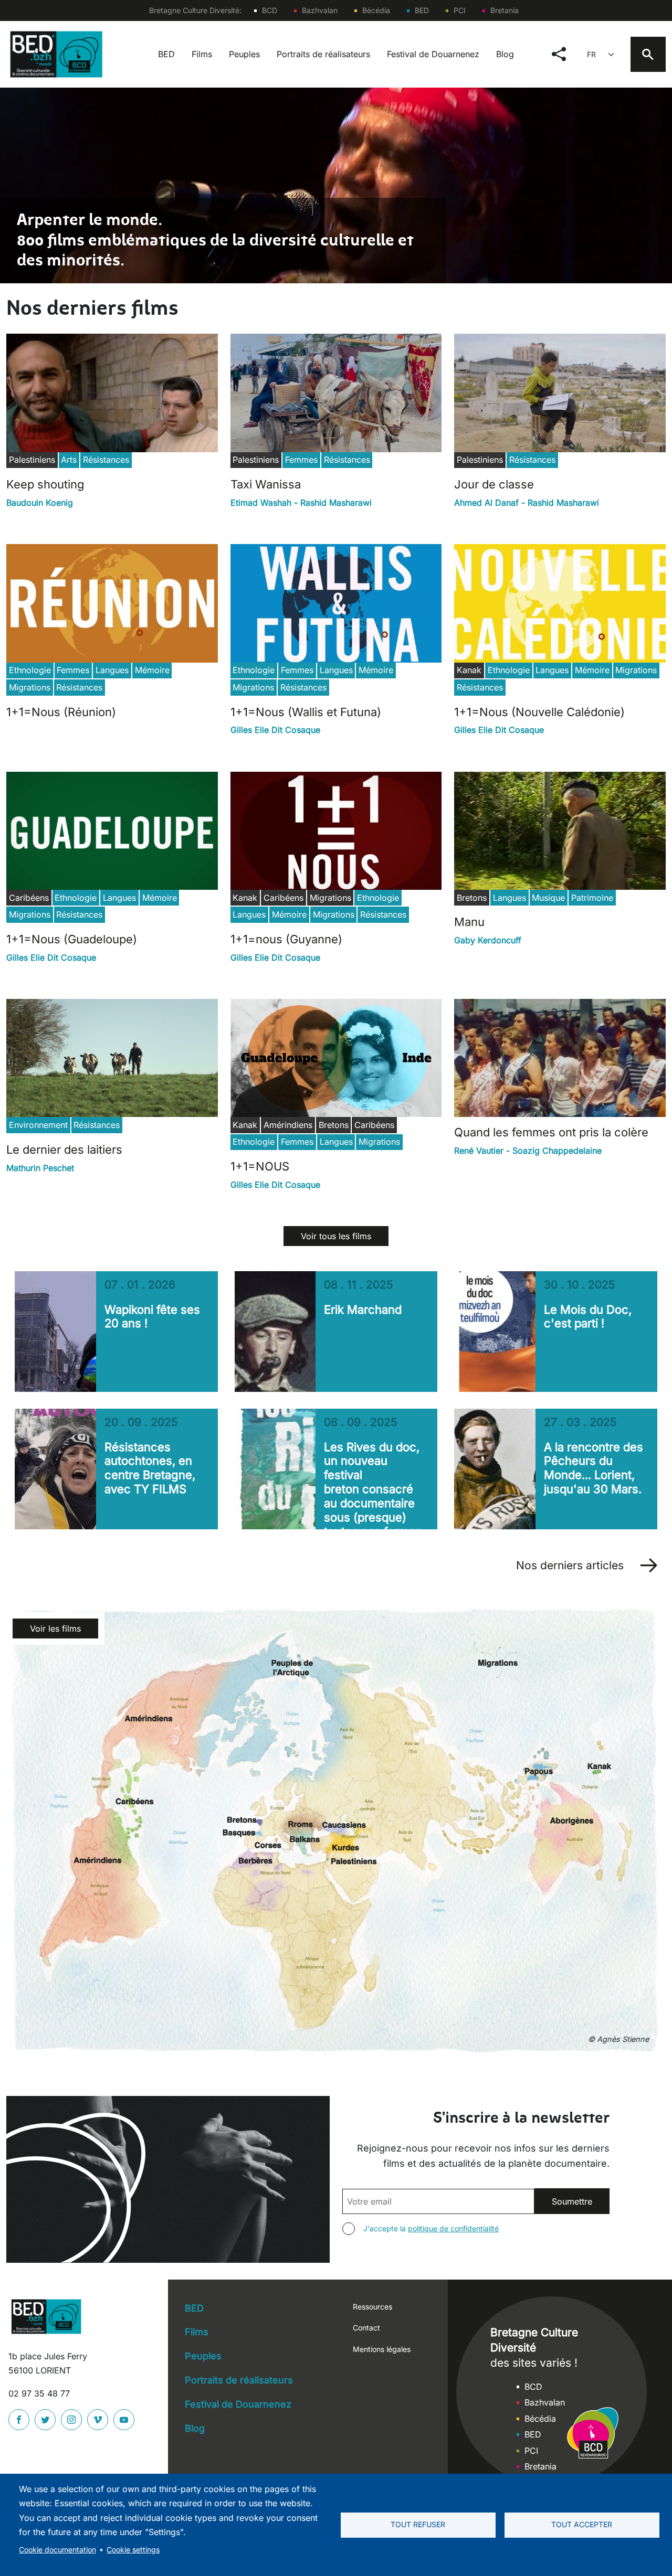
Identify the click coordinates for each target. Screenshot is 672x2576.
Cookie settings (133, 2550)
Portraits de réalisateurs (323, 54)
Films (202, 54)
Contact (366, 2328)
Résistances (106, 460)
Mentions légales (382, 2349)
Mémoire (152, 670)
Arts (69, 460)
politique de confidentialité (453, 2228)
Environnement (38, 1125)
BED (422, 10)
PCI (460, 10)
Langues (112, 670)
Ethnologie (30, 670)
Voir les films (55, 1628)
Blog (505, 54)
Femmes (301, 460)
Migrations (30, 687)
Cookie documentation (57, 2550)
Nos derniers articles (570, 1565)
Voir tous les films (336, 1236)
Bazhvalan (320, 10)
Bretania (505, 10)
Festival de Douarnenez (433, 54)
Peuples (244, 54)
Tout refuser (418, 2525)
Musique (548, 898)
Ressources (372, 2307)
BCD (270, 10)
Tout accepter (582, 2525)
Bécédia (376, 10)
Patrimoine (592, 898)
